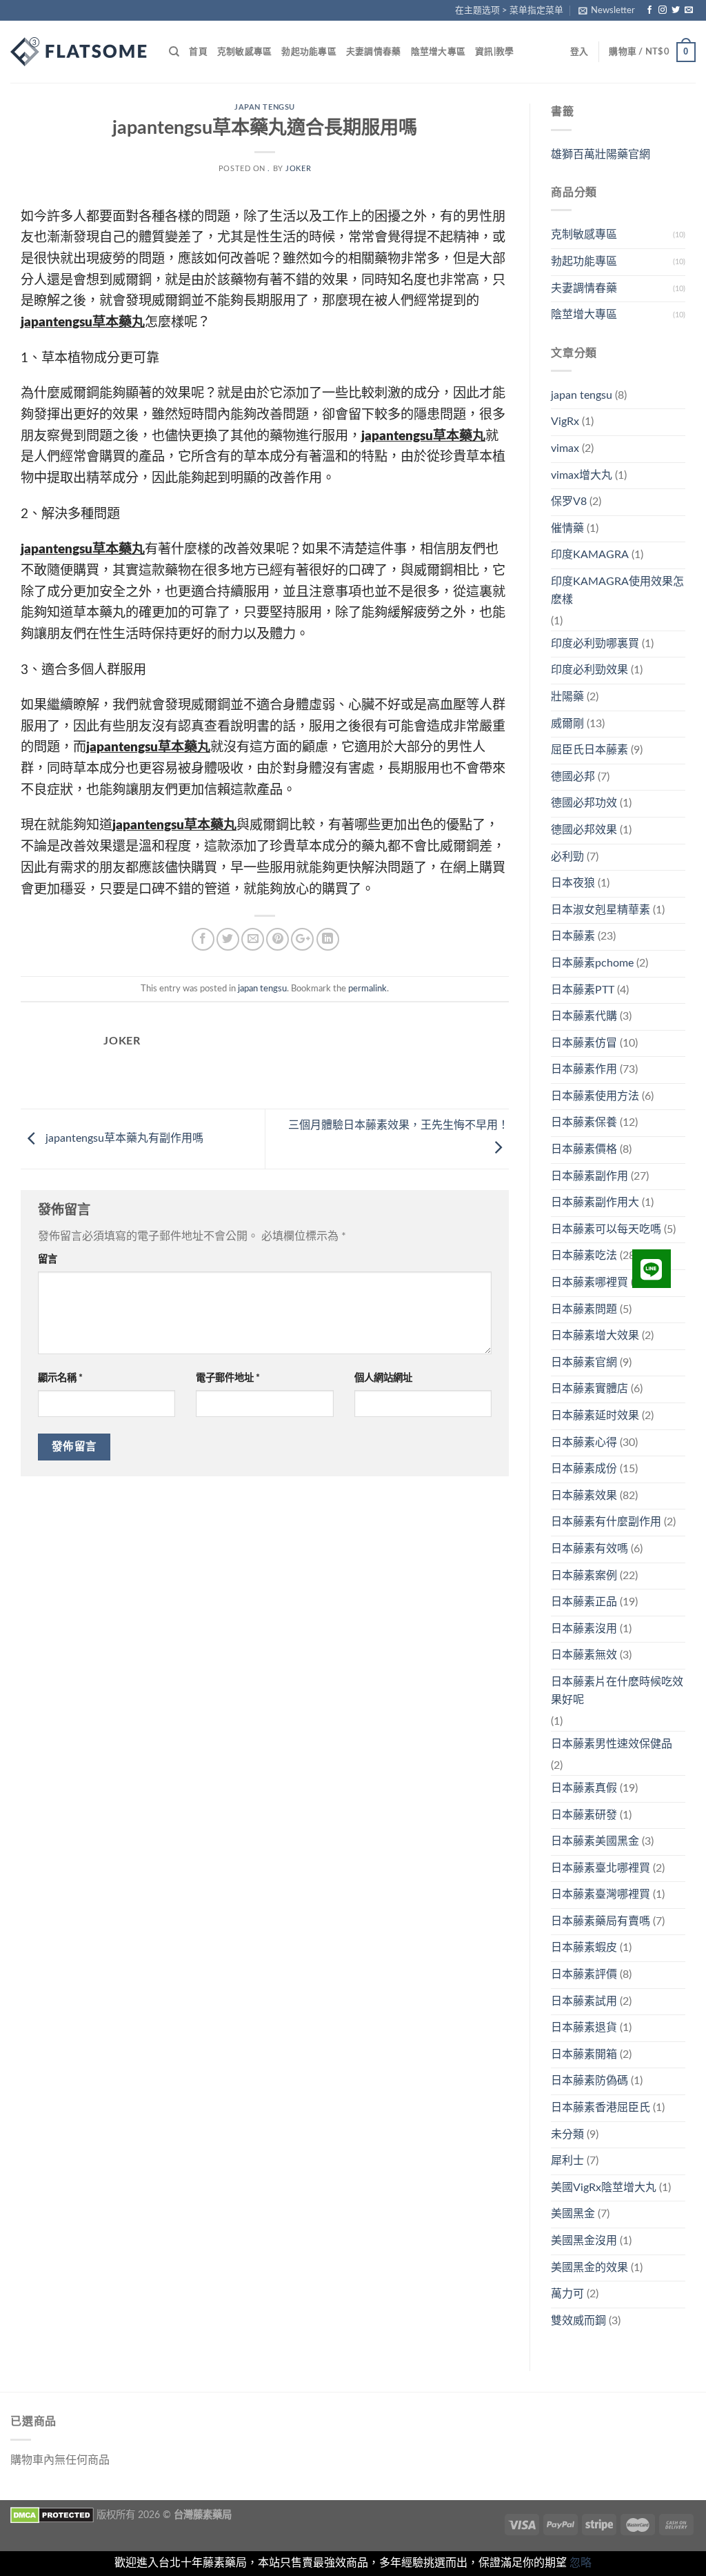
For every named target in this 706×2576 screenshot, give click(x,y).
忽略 (581, 2563)
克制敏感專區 (245, 52)
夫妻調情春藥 (374, 52)
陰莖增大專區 (438, 52)
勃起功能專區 (309, 52)
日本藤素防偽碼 (589, 2081)
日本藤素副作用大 (595, 1202)
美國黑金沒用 (584, 2241)
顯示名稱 (60, 1378)
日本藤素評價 (584, 1974)
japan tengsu (265, 107)
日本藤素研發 (584, 1815)
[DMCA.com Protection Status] (52, 2515)
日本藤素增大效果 (595, 1336)
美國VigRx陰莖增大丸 (604, 2188)
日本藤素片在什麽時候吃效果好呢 (617, 1691)
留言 (48, 1259)
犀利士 (567, 2161)
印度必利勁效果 (589, 670)
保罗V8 (569, 502)
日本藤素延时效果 (595, 1416)
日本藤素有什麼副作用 (606, 1522)
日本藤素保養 (584, 1122)
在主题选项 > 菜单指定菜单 (509, 10)
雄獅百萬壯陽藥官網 (601, 155)
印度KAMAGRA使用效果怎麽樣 (617, 591)
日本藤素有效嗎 (589, 1549)
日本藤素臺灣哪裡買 (601, 1894)
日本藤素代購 (584, 1016)
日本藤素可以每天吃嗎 (606, 1229)
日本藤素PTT (583, 990)
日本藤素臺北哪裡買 (601, 1868)
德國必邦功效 (584, 803)
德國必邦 (573, 777)
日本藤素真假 (584, 1788)
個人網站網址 (383, 1378)
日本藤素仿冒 (584, 1043)
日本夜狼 (573, 883)
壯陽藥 (567, 697)
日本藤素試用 (584, 2001)
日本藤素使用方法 (595, 1096)
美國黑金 (573, 2214)
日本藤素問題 (584, 1309)
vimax (565, 448)
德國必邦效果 (584, 830)
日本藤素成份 (584, 1469)
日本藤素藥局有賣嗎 (601, 1921)
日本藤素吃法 (584, 1256)
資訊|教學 (494, 52)
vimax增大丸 (582, 475)
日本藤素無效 (584, 1655)
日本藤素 (573, 936)
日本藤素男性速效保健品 (612, 1744)
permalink (367, 989)
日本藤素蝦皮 (584, 1948)
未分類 (567, 2134)
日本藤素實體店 (589, 1389)
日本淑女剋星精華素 (601, 910)
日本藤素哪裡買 (589, 1282)
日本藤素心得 (584, 1443)
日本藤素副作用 (589, 1176)
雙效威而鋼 (578, 2321)
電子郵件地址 (228, 1378)
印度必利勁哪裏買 (595, 644)
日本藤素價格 (584, 1149)
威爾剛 (567, 724)
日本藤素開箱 (584, 2054)
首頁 (198, 52)
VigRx (565, 422)
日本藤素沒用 (584, 1629)
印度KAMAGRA (590, 555)
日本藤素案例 (584, 1576)
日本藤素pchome (592, 963)
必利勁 (567, 857)
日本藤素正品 (584, 1602)
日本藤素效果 (584, 1496)
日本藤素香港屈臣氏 (601, 2108)
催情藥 (567, 528)
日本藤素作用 (584, 1069)
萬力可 (567, 2294)
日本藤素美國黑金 (595, 1841)
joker (298, 169)
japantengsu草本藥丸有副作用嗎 (123, 1138)
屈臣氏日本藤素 (589, 750)
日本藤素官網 (584, 1363)
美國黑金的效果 (589, 2268)
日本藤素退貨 (584, 2028)
